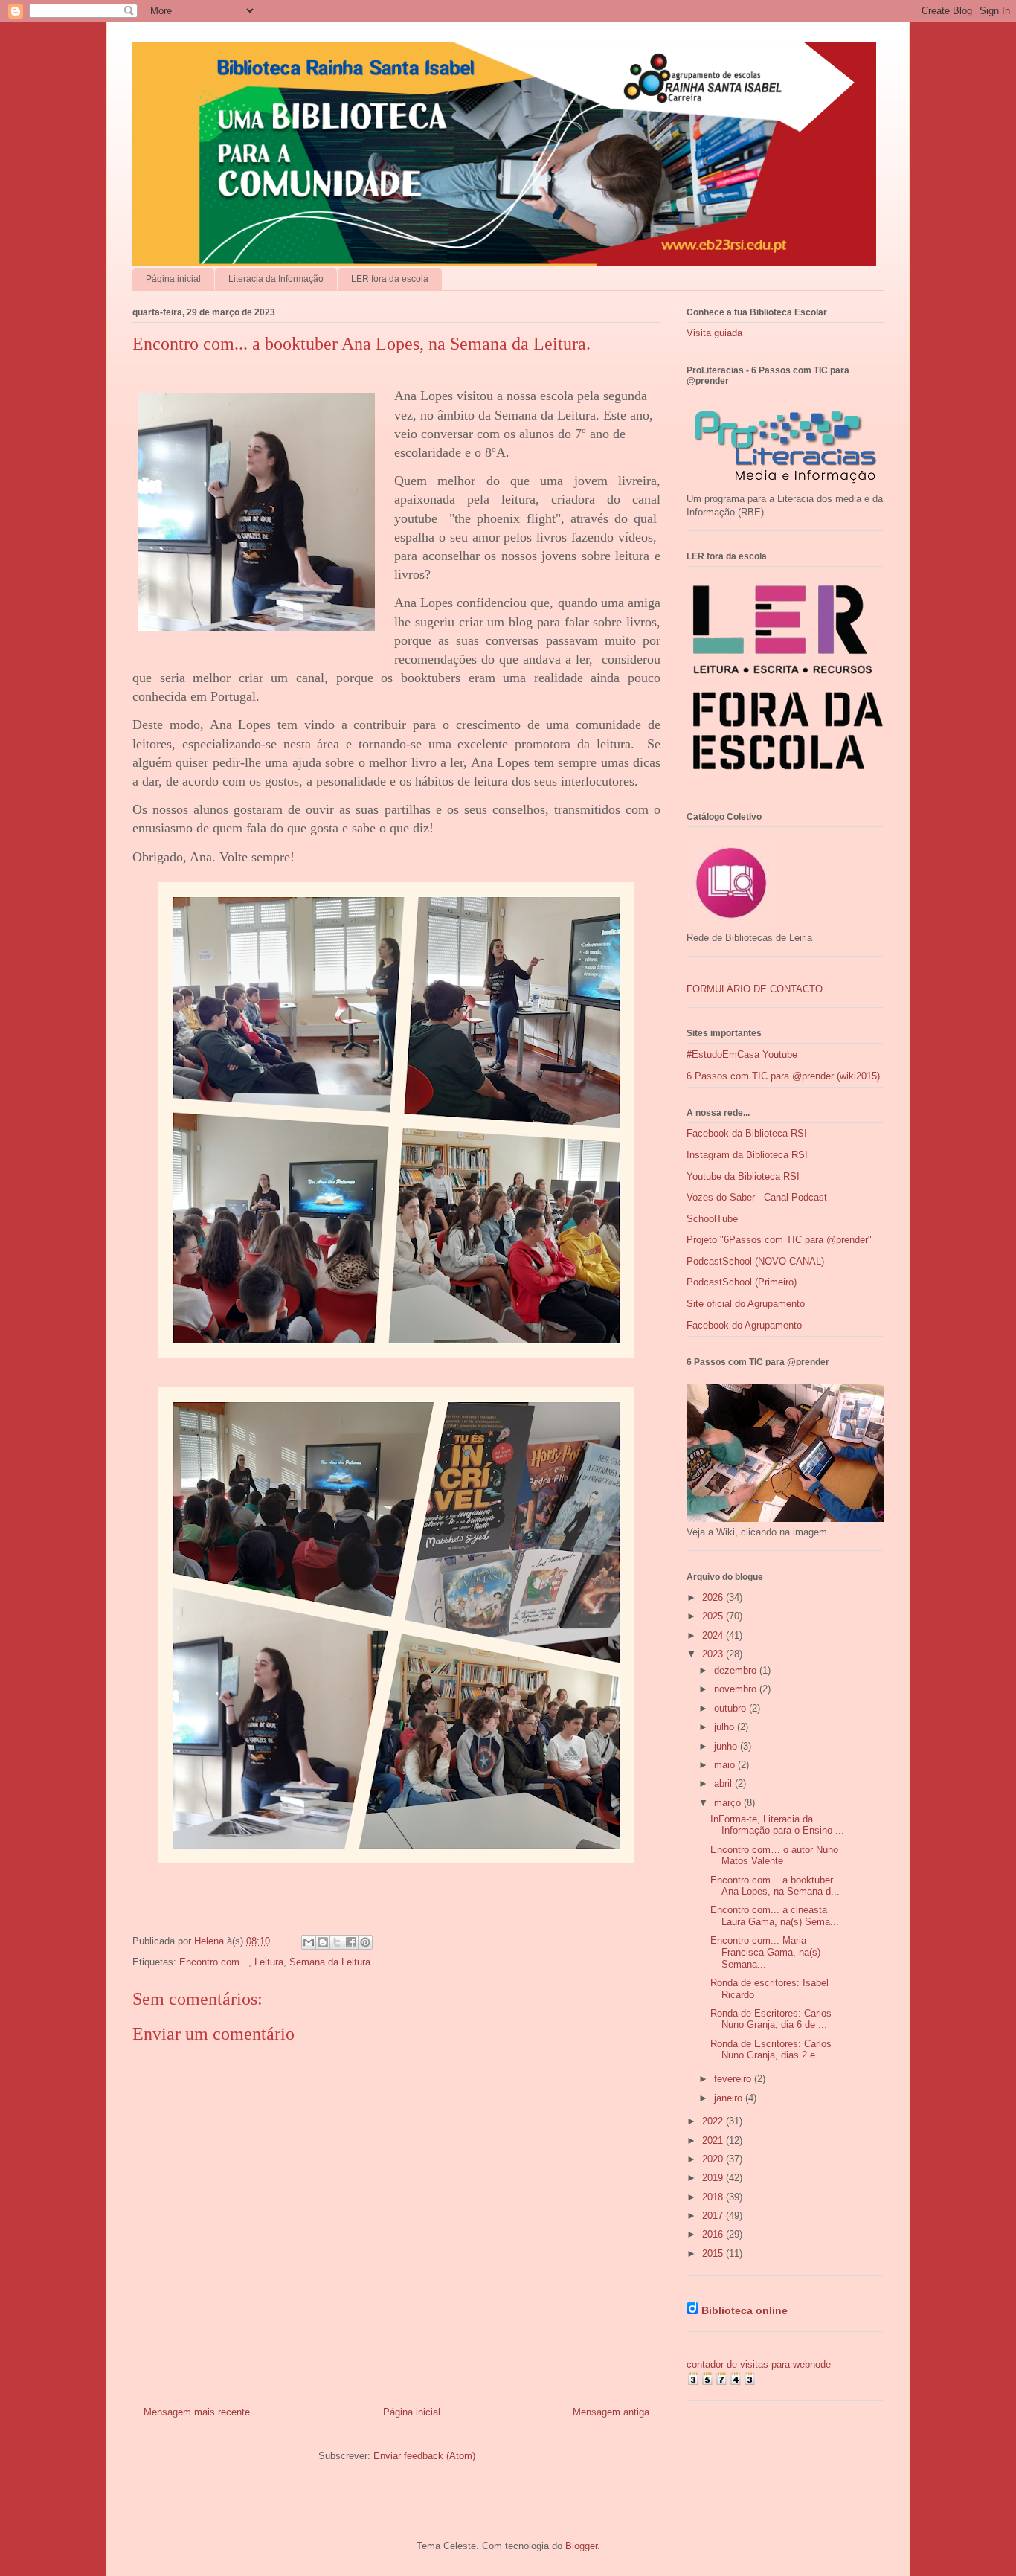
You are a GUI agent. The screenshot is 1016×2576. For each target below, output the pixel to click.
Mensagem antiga (611, 2412)
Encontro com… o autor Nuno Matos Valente (774, 1856)
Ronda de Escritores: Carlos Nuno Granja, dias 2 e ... (771, 2050)
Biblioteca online (745, 2310)
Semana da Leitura (330, 1962)
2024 (714, 1635)
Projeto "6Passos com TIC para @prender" (779, 1240)
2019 (714, 2178)
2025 (714, 1616)
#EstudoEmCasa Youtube (742, 1054)
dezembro (737, 1670)
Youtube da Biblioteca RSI (743, 1176)
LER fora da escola (390, 279)
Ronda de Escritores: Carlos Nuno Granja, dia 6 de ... (771, 2019)
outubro (732, 1708)
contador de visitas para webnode (759, 2364)
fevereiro (734, 2079)
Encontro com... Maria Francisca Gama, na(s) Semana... (765, 1952)
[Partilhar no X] (337, 1942)
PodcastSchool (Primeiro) (742, 1282)
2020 (714, 2159)
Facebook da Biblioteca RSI (747, 1133)
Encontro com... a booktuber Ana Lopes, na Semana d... (775, 1886)
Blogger (581, 2546)
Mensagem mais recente (197, 2412)
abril (724, 1783)
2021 (714, 2140)
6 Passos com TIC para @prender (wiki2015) (783, 1076)
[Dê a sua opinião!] (323, 1942)
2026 (714, 1597)
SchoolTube (712, 1219)
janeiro (730, 2098)
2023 (714, 1654)
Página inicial (173, 279)
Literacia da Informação (276, 279)
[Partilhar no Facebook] (351, 1942)
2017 (714, 2216)
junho (727, 1746)
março (729, 1803)
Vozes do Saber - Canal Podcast (757, 1197)
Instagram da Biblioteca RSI (747, 1155)
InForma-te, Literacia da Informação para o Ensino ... (777, 1825)
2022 (714, 2121)
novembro (737, 1689)
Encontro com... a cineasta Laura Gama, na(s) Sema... (775, 1916)
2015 (714, 2254)
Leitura (269, 1962)
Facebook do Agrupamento (744, 1325)
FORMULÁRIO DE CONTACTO (755, 989)
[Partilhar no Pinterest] (365, 1942)
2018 (714, 2197)
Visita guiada (714, 333)
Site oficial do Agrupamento (746, 1304)
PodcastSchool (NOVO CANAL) (755, 1261)
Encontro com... (214, 1962)
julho (726, 1727)
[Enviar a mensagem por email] (309, 1942)
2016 (714, 2234)
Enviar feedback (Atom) (424, 2456)
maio (726, 1765)
